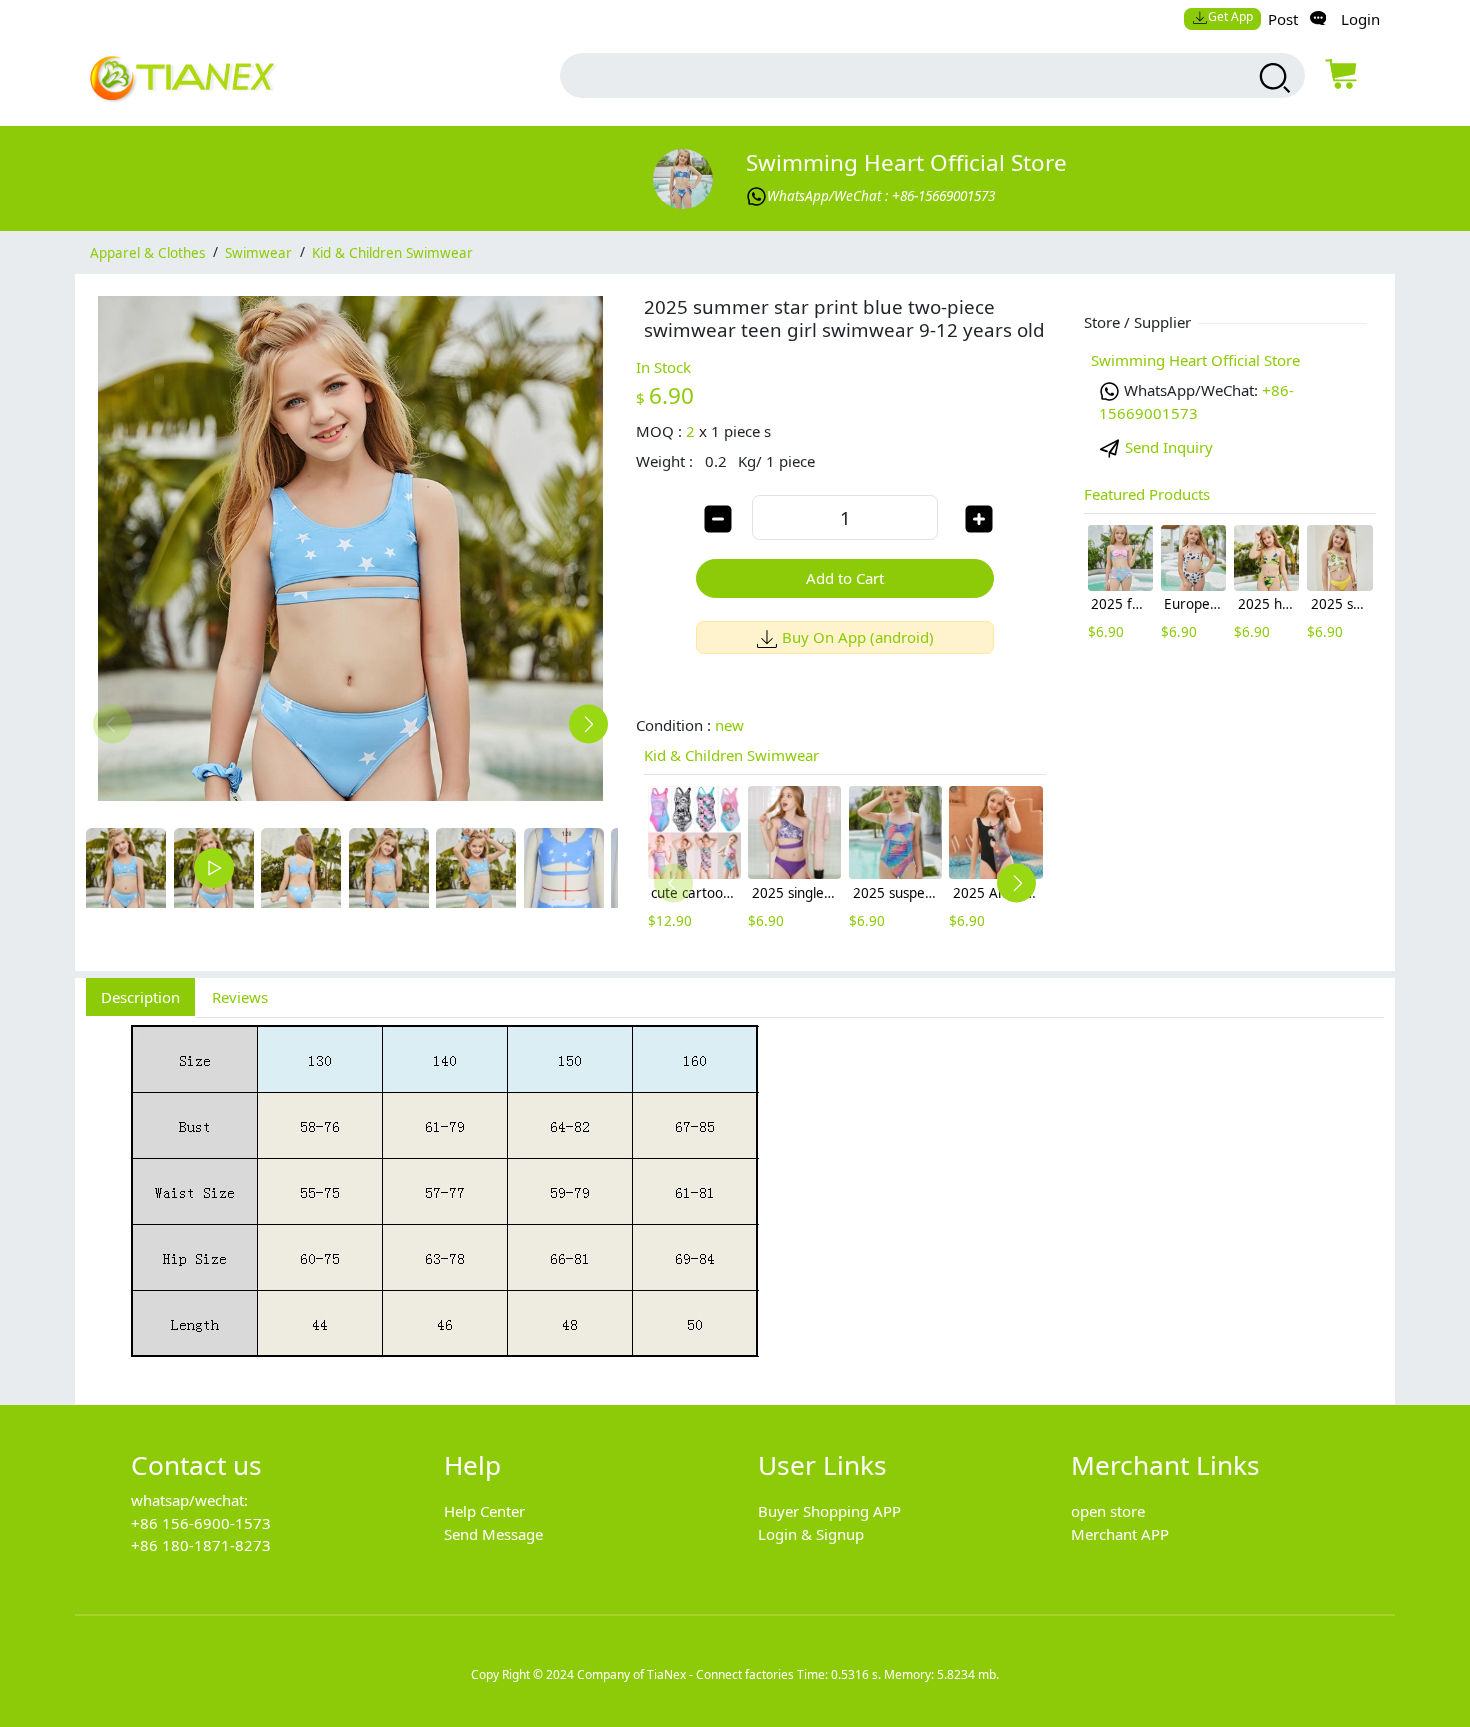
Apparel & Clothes (147, 252)
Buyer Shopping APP (829, 1511)
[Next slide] (588, 723)
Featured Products (1147, 494)
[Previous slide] (112, 723)
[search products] (1272, 78)
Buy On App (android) (858, 637)
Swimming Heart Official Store (906, 162)
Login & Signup (811, 1534)
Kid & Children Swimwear (392, 252)
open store (1108, 1511)
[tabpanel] (735, 1200)
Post (1283, 19)
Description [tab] (140, 997)
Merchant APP (1120, 1534)
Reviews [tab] (240, 997)
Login (1360, 19)
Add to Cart (845, 578)
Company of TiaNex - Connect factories (685, 1674)
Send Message (493, 1534)
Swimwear (258, 252)
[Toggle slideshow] (214, 868)
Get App (1230, 16)
